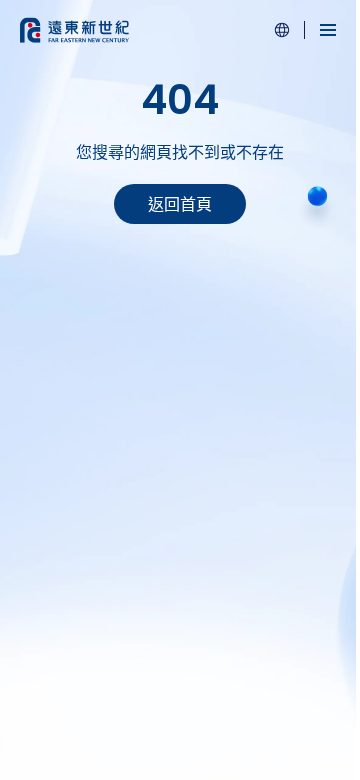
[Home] (74, 30)
